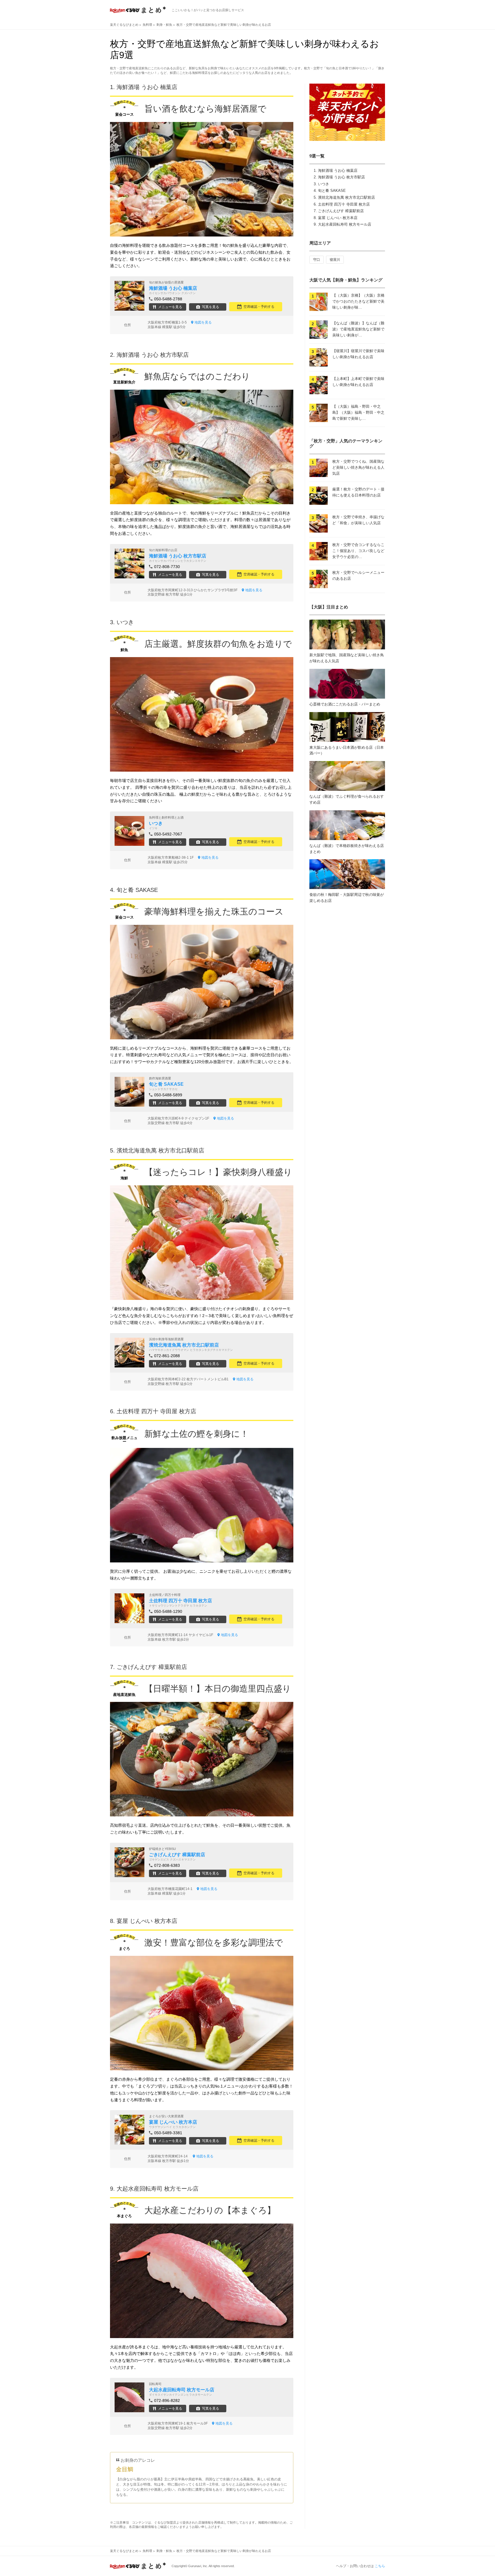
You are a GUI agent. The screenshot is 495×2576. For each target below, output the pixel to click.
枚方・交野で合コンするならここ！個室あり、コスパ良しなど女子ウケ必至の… (358, 551)
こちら (380, 2566)
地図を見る (203, 322)
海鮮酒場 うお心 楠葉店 (338, 171)
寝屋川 (335, 260)
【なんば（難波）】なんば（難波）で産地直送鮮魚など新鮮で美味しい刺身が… (358, 329)
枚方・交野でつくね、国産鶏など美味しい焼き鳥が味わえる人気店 (358, 467)
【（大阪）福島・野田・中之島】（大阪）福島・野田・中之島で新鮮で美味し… (358, 412)
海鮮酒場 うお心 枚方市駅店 (341, 177)
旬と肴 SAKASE (332, 191)
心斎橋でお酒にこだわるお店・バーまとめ (345, 704)
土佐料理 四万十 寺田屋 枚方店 (344, 204)
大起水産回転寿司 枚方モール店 (345, 224)
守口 (317, 260)
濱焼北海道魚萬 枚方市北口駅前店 (346, 197)
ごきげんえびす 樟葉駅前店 (341, 211)
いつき (324, 184)
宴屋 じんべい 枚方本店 (338, 218)
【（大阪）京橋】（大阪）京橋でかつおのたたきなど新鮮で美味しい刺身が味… (358, 301)
